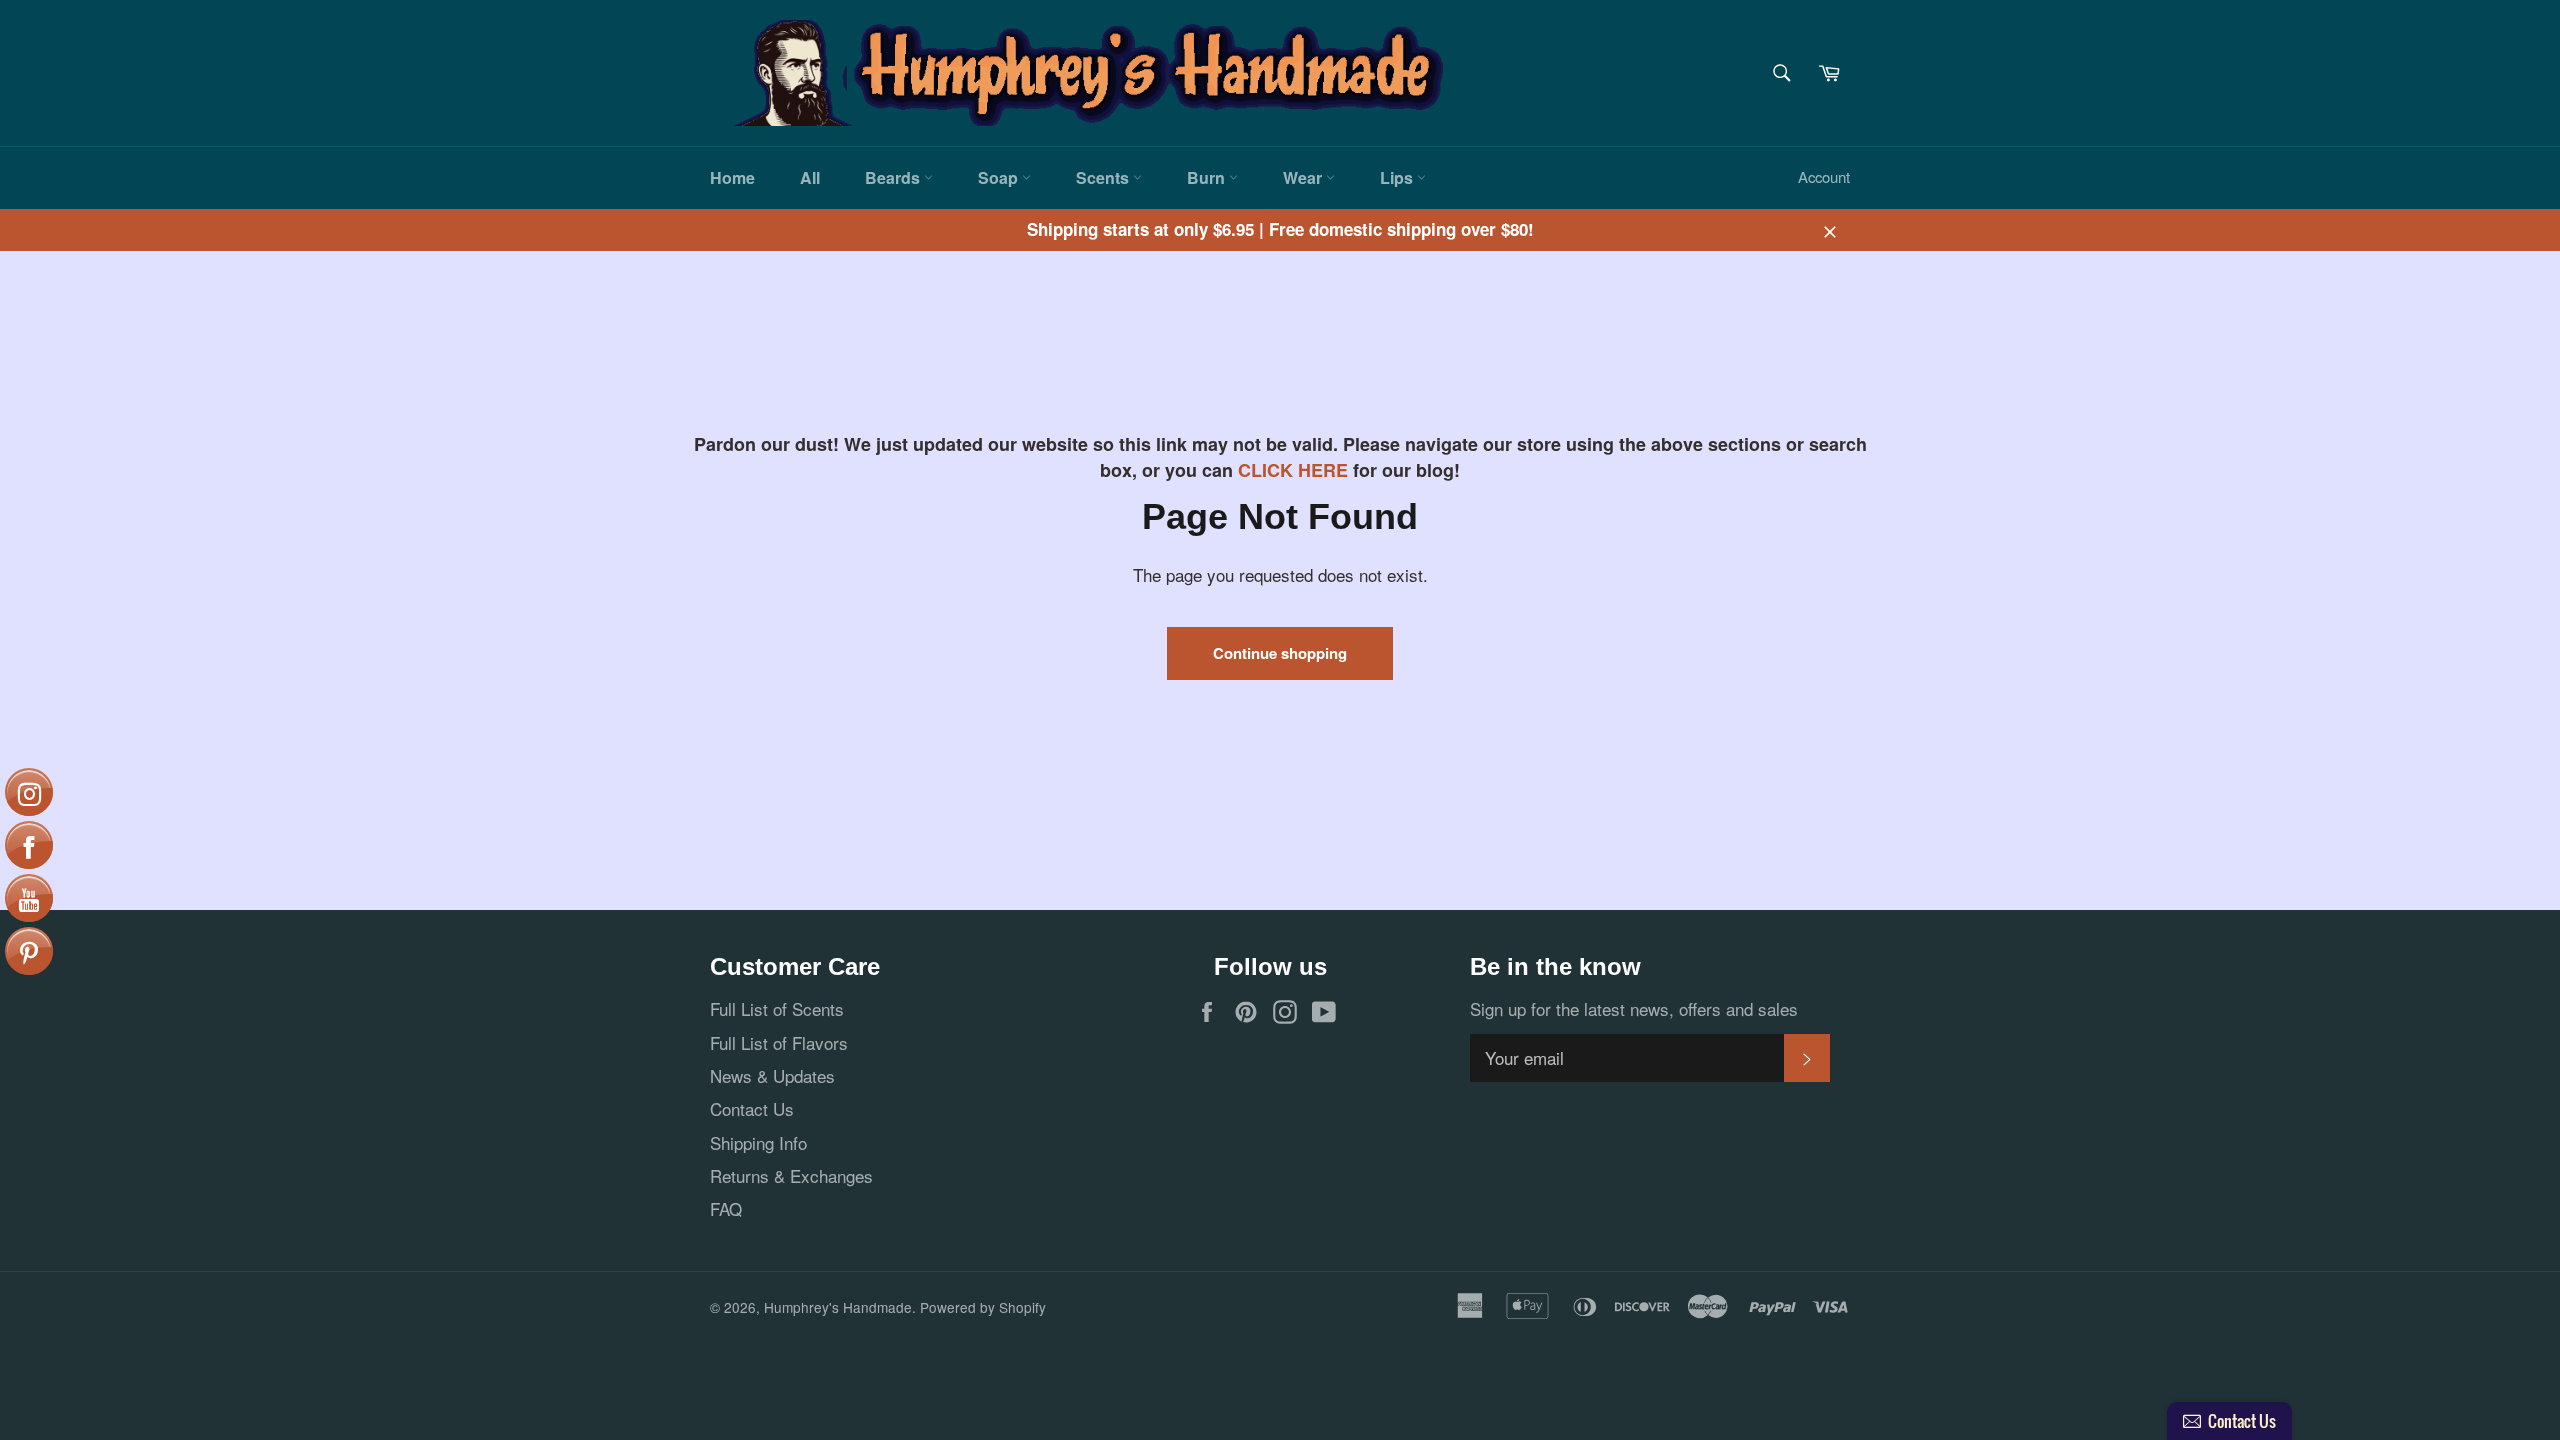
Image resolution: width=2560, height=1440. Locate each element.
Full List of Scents (777, 1008)
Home (732, 177)
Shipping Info (758, 1142)
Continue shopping (1280, 653)
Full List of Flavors (779, 1042)
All (810, 177)
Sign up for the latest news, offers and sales (1634, 1008)
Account (1824, 176)
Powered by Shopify (983, 1307)
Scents (1104, 177)
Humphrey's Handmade (838, 1307)
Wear (1304, 177)
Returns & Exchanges (791, 1175)
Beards (894, 177)
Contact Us (752, 1108)
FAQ (726, 1208)
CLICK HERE (1293, 470)
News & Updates (772, 1075)
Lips (1398, 177)
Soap (1000, 177)
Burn (1208, 177)
